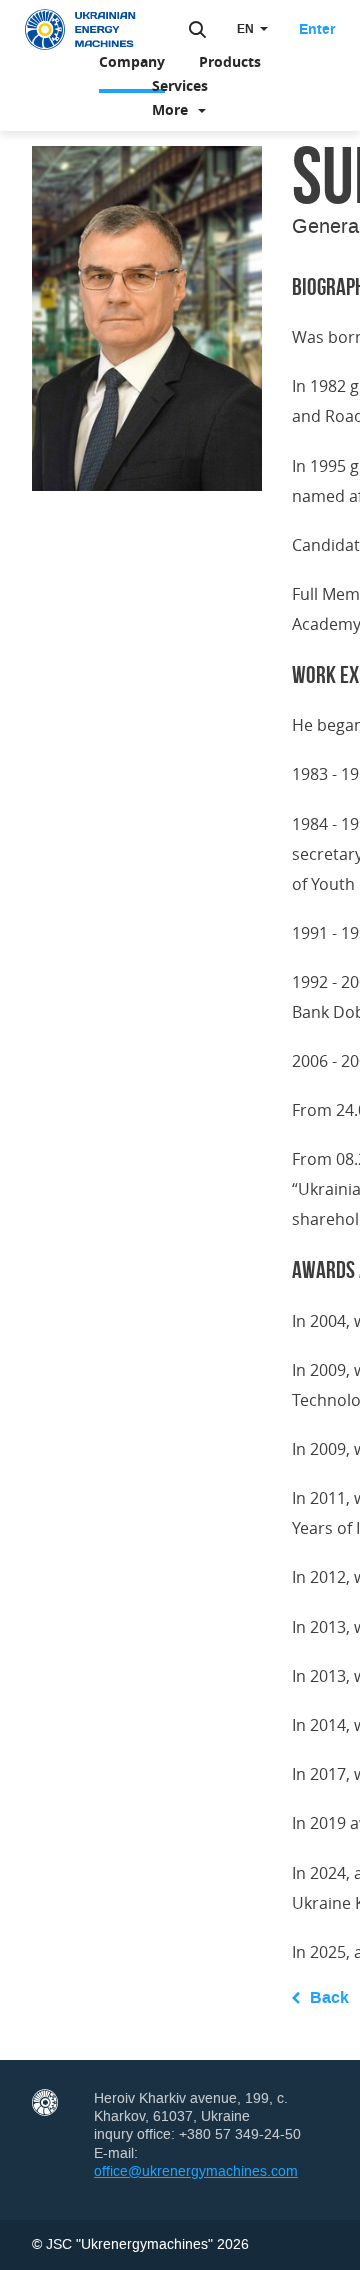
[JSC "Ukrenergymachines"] (90, 30)
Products (230, 61)
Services (180, 85)
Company (132, 61)
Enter (317, 30)
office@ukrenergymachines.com (196, 2171)
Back (329, 1997)
